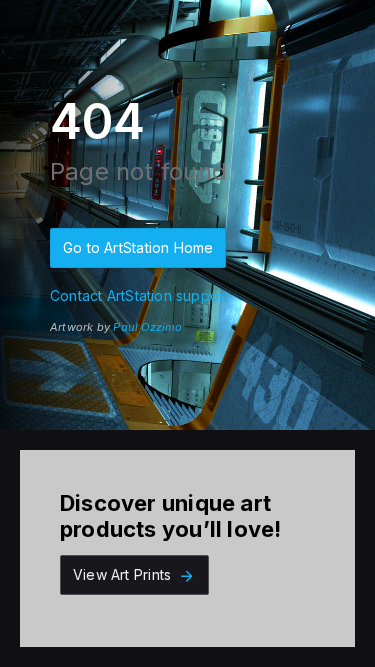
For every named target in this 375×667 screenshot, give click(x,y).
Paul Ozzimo (147, 327)
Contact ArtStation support (139, 295)
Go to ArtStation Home (138, 247)
